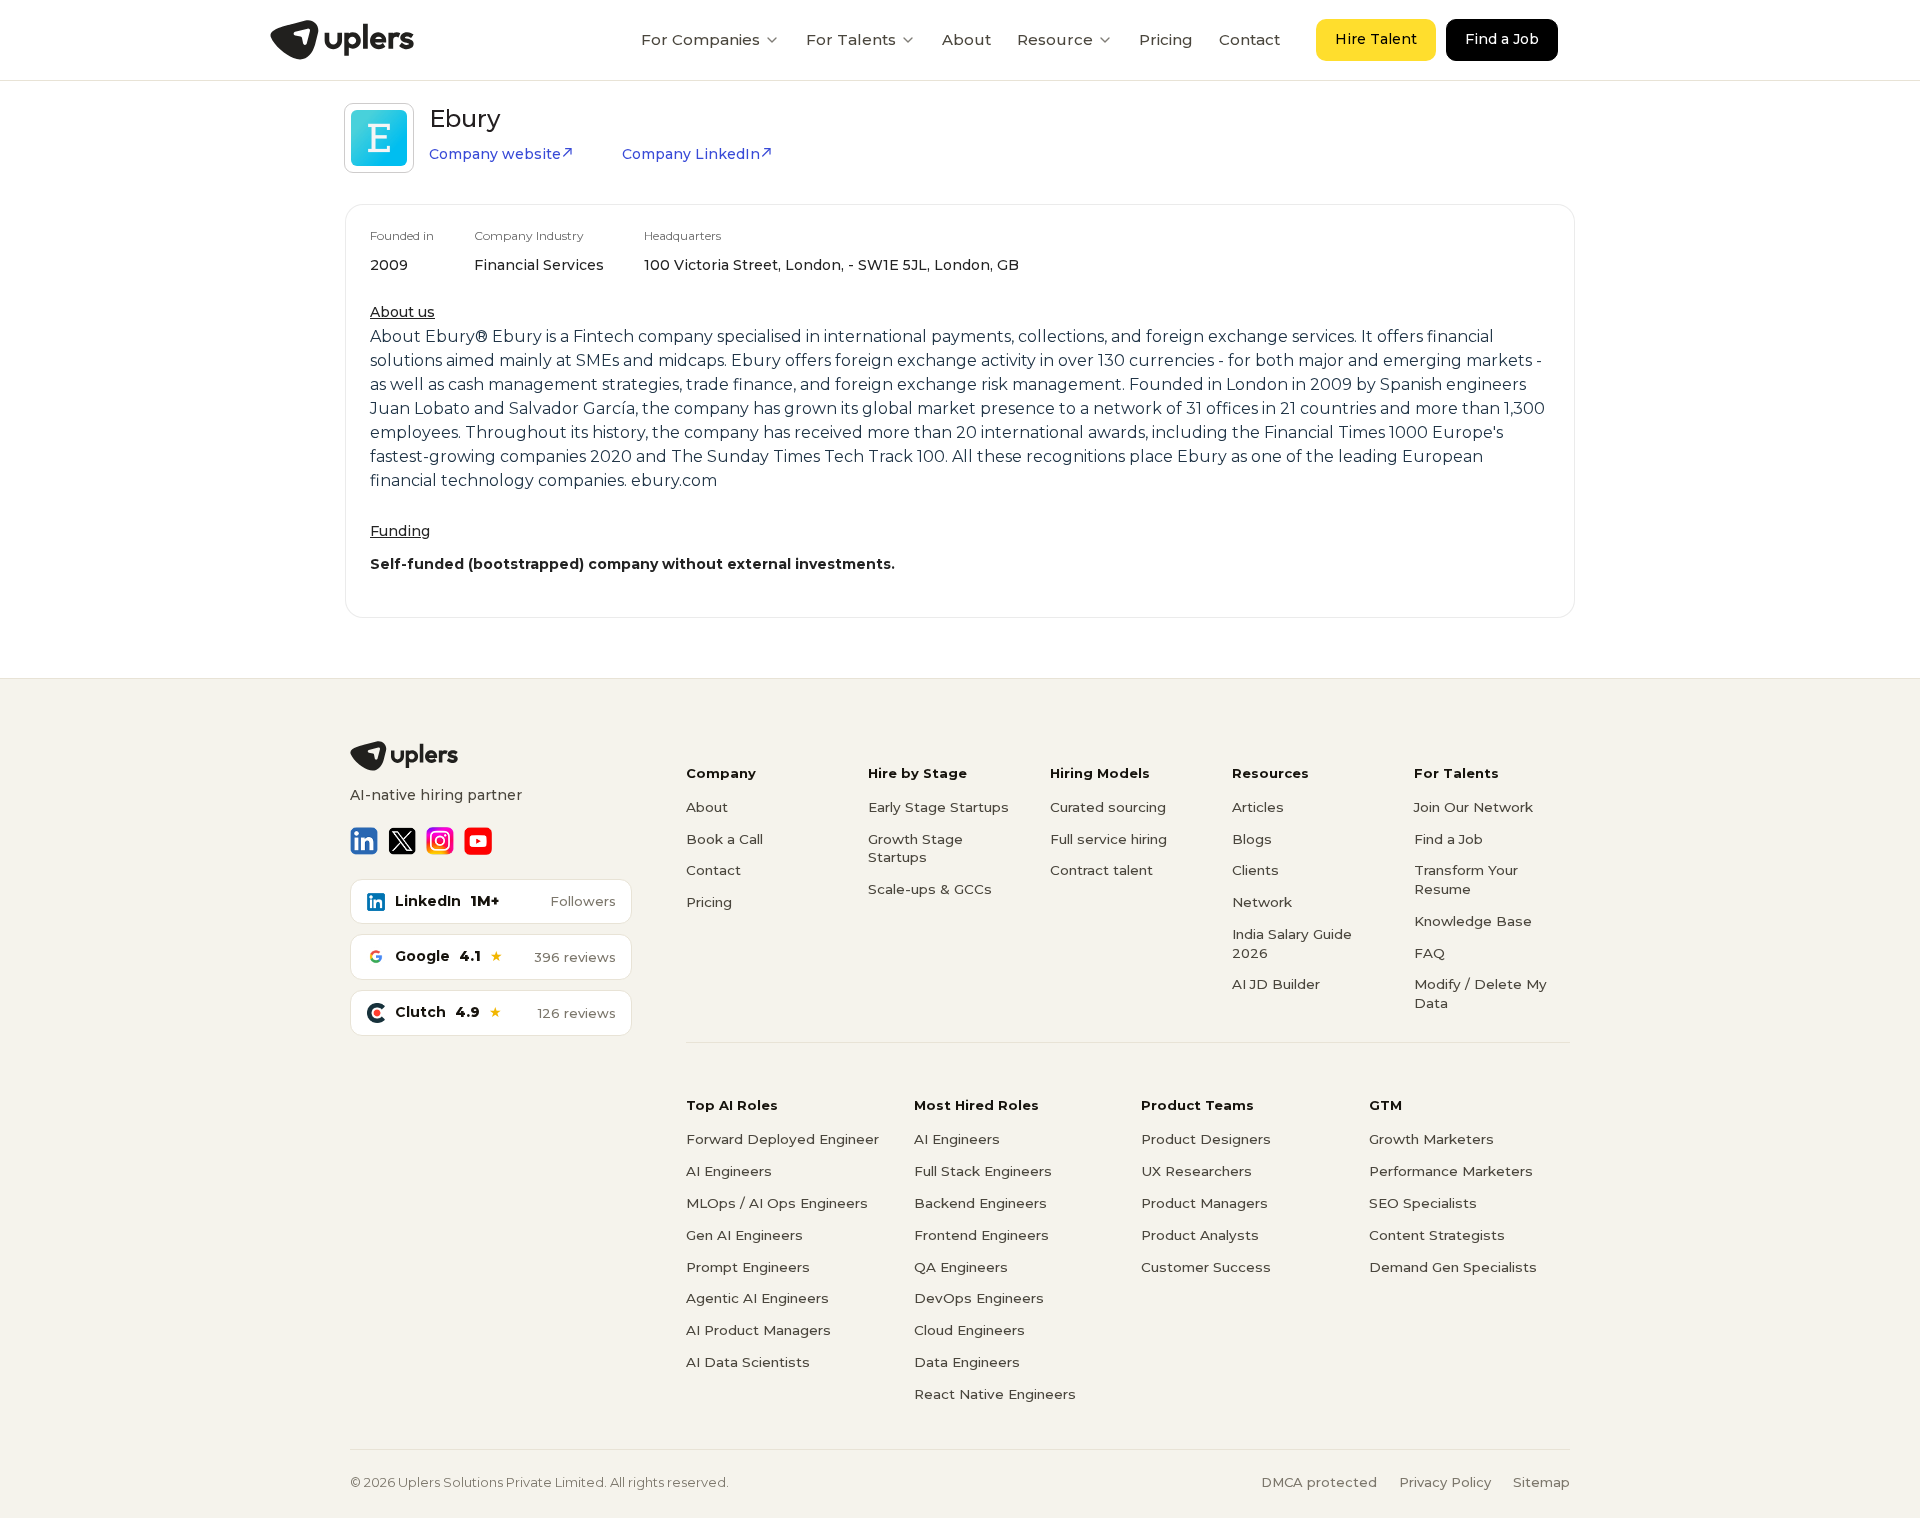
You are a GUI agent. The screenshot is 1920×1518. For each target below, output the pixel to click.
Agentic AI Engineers (757, 1298)
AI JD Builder (1276, 984)
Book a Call (724, 839)
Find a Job (1502, 39)
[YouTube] (478, 841)
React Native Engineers (995, 1394)
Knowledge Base (1473, 921)
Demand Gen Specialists (1453, 1267)
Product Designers (1206, 1139)
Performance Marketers (1451, 1171)
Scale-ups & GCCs (930, 889)
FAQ (1429, 953)
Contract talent (1101, 870)
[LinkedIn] (364, 841)
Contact (1249, 39)
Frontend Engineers (981, 1235)
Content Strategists (1437, 1235)
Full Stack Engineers (983, 1171)
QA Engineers (961, 1267)
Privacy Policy (1445, 1482)
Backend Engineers (980, 1203)
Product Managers (1204, 1203)
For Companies (700, 39)
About (966, 39)
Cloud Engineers (969, 1330)
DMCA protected (1319, 1482)
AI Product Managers (758, 1330)
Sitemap (1541, 1482)
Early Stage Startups (938, 807)
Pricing (1166, 39)
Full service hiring (1108, 839)
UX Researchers (1196, 1171)
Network (1262, 902)
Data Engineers (967, 1362)
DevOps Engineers (979, 1298)
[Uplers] (342, 40)
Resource (1055, 39)
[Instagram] (440, 841)
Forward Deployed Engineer (782, 1139)
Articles (1258, 807)
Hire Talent (1376, 39)
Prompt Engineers (748, 1267)
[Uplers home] (491, 756)
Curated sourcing (1108, 807)
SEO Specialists (1423, 1203)
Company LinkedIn (691, 154)
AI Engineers (729, 1171)
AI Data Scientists (748, 1362)
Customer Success (1206, 1267)
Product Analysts (1200, 1235)
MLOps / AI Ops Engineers (777, 1203)
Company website (495, 154)
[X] (402, 841)
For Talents (851, 39)
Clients (1255, 870)
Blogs (1252, 839)
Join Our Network (1473, 807)
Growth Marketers (1431, 1139)
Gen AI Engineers (744, 1235)
